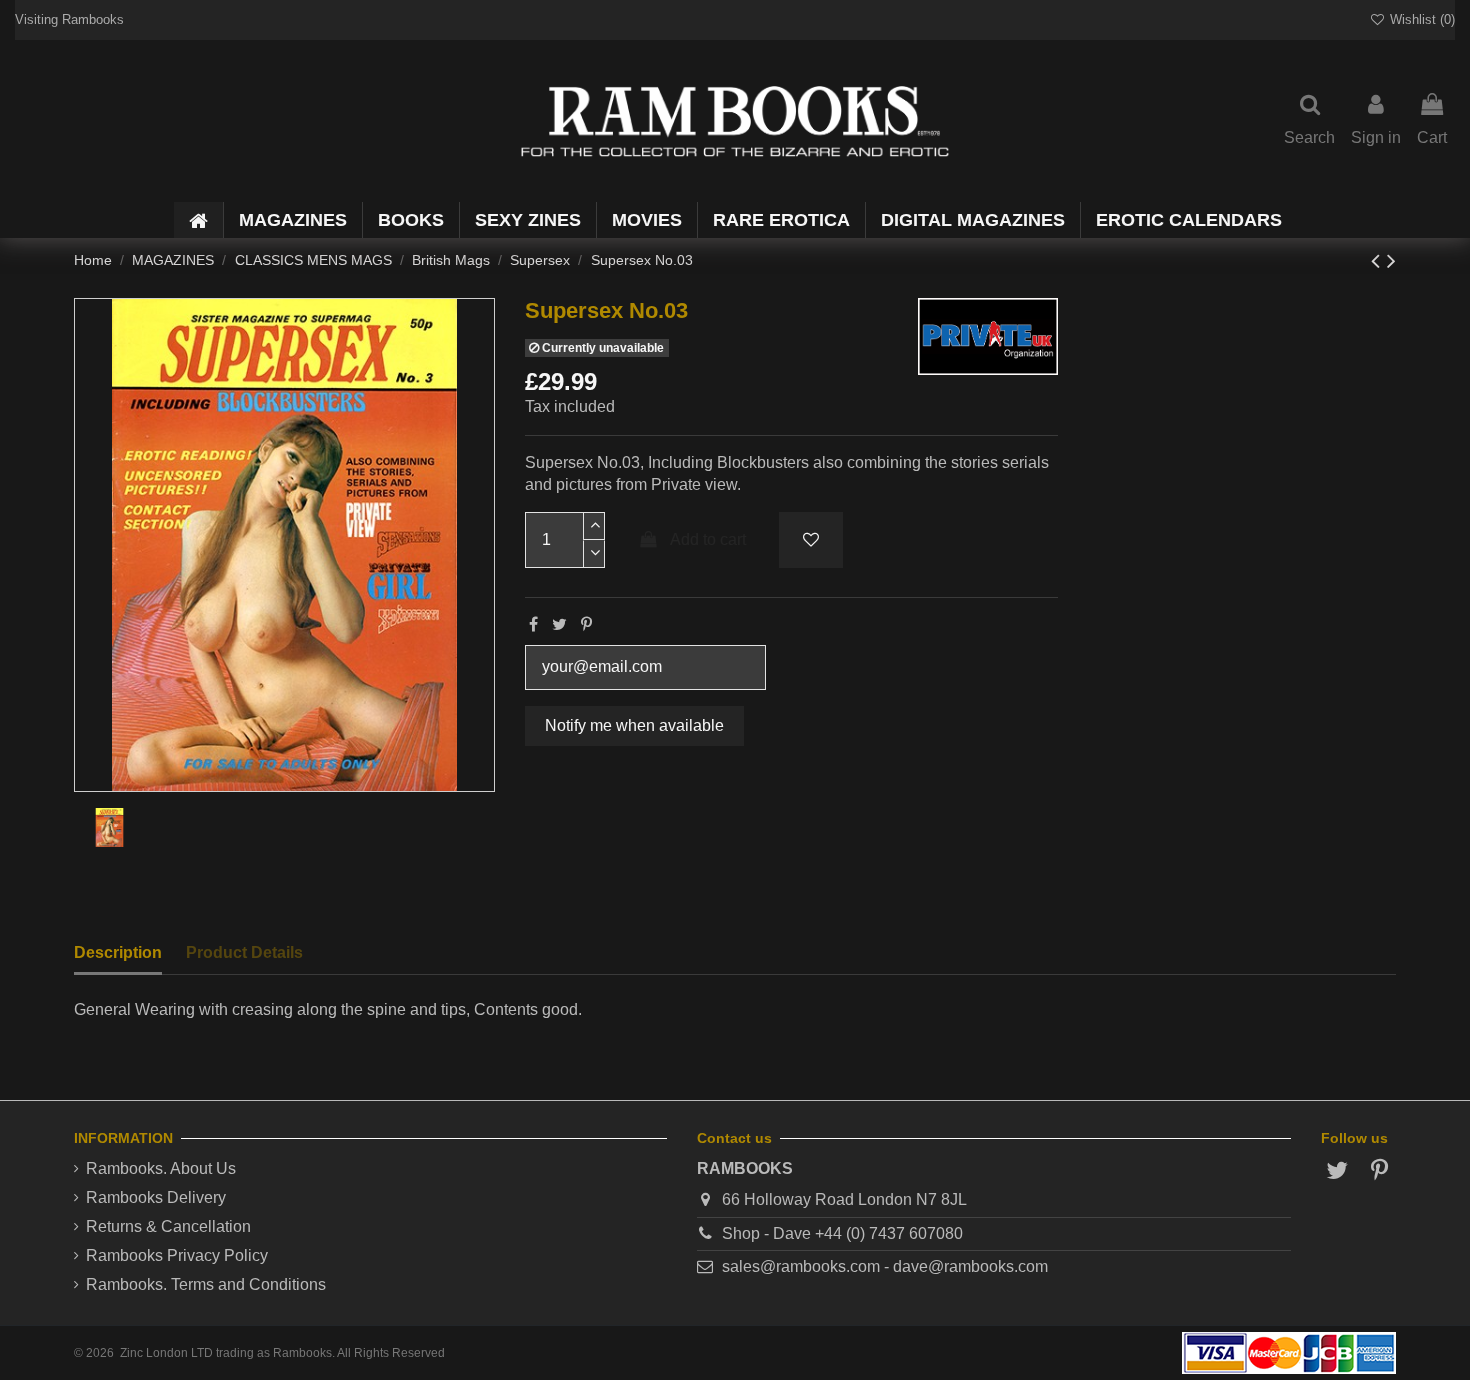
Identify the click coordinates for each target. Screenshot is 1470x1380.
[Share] (533, 624)
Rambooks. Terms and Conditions (206, 1284)
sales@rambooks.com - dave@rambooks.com (885, 1266)
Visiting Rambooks (69, 19)
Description (118, 952)
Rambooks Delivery (156, 1197)
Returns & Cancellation (168, 1226)
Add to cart (708, 539)
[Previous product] (1379, 260)
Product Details (244, 952)
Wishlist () (1420, 19)
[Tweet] (559, 624)
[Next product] (1391, 260)
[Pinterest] (586, 624)
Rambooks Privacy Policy (177, 1255)
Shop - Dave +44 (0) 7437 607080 (842, 1233)
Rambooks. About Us (161, 1168)
